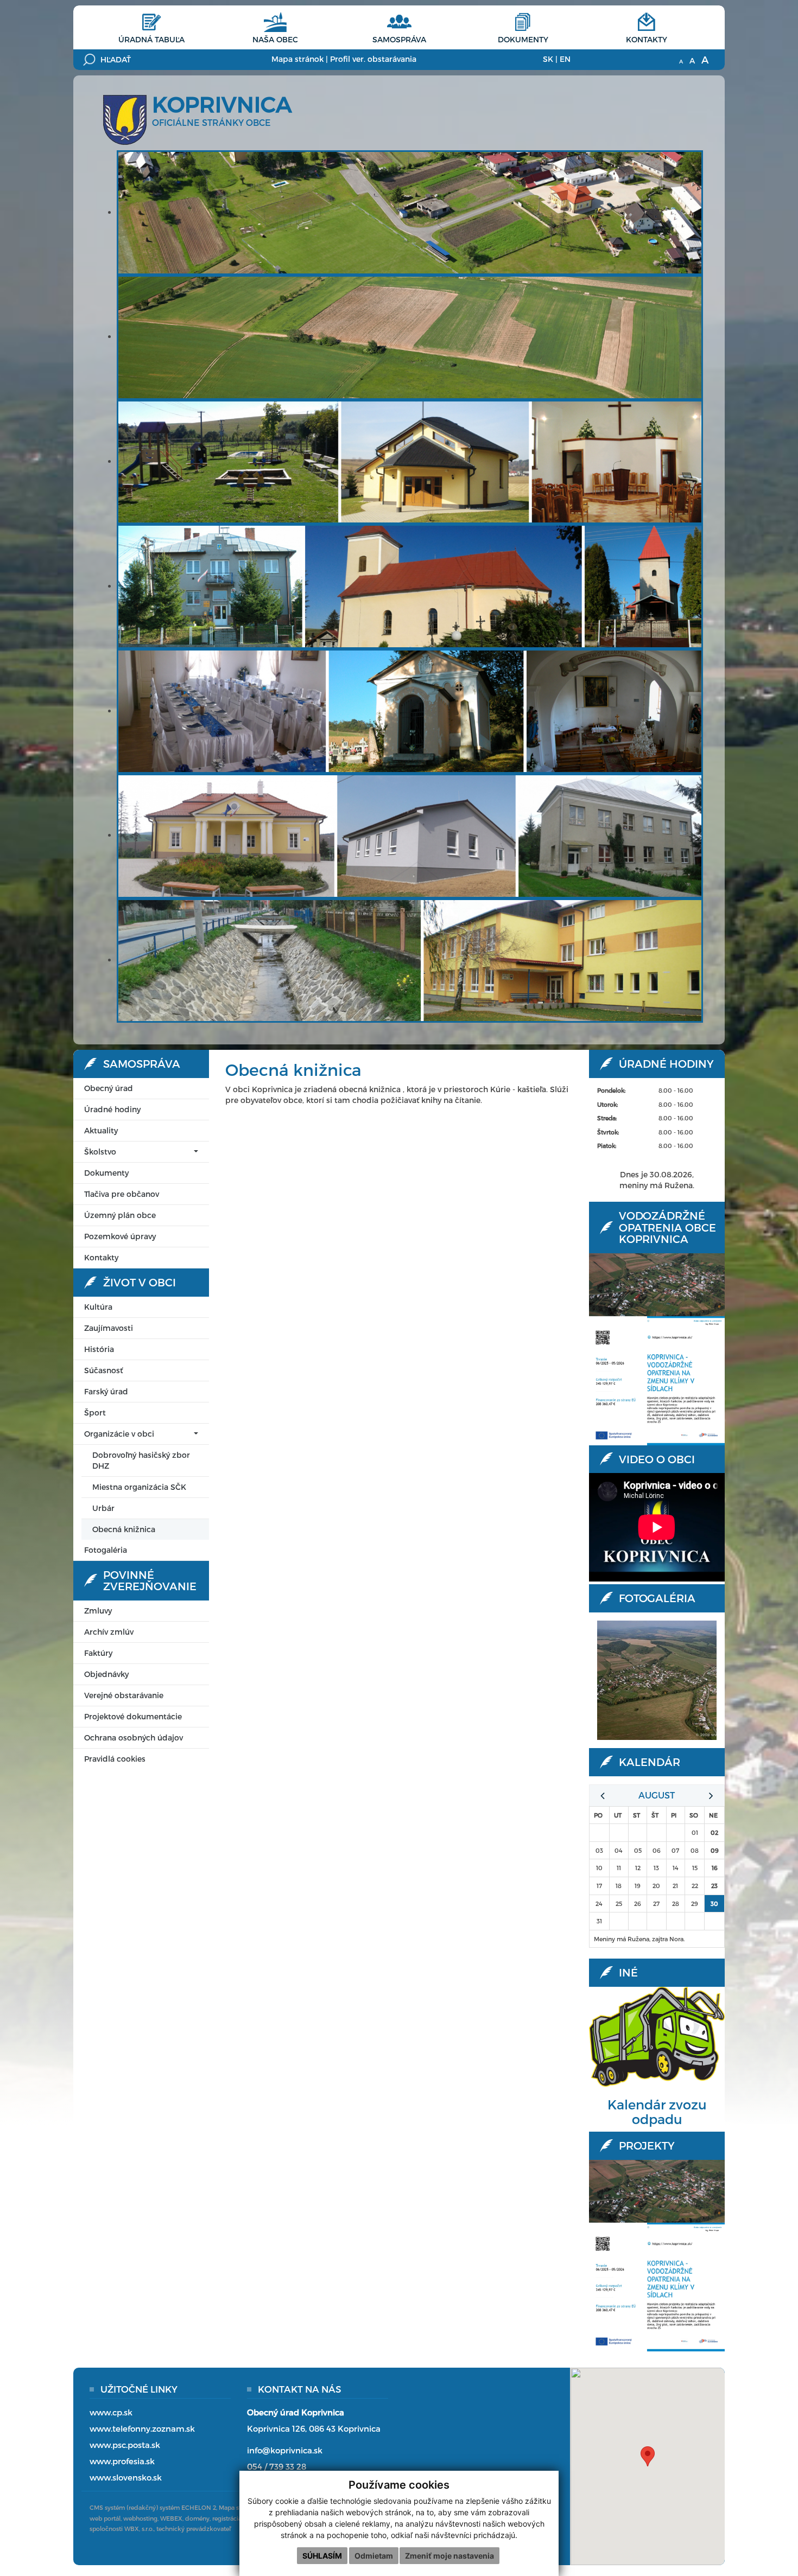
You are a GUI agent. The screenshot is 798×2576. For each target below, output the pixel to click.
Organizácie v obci (119, 1434)
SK (548, 59)
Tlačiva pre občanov (122, 1194)
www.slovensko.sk (126, 2477)
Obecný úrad (109, 1088)
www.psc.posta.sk (125, 2445)
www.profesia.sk (122, 2461)
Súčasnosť (103, 1370)
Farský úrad (106, 1391)
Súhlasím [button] (322, 2556)
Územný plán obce (120, 1215)
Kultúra (98, 1307)
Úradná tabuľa (151, 39)
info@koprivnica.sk (285, 2450)
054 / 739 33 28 (277, 2466)
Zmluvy (98, 1611)
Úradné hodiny (112, 1109)
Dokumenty (523, 39)
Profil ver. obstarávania (373, 59)
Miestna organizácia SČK (139, 1487)
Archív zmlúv (109, 1632)
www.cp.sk (111, 2412)
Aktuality (101, 1130)
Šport (95, 1413)
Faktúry (98, 1653)
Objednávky (106, 1674)
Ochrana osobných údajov (134, 1737)
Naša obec (275, 39)
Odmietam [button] (374, 2556)
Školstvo (100, 1152)
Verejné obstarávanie (124, 1695)
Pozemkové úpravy (120, 1236)
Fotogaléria (106, 1550)
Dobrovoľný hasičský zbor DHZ (141, 1460)
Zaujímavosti (109, 1328)
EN (565, 59)
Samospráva (399, 39)
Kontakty (647, 39)
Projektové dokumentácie (133, 1716)
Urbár (103, 1508)
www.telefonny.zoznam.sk (142, 2428)
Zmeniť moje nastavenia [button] (449, 2556)
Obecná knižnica (124, 1529)
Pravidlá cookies (115, 1759)
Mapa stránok (297, 59)
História (99, 1349)
